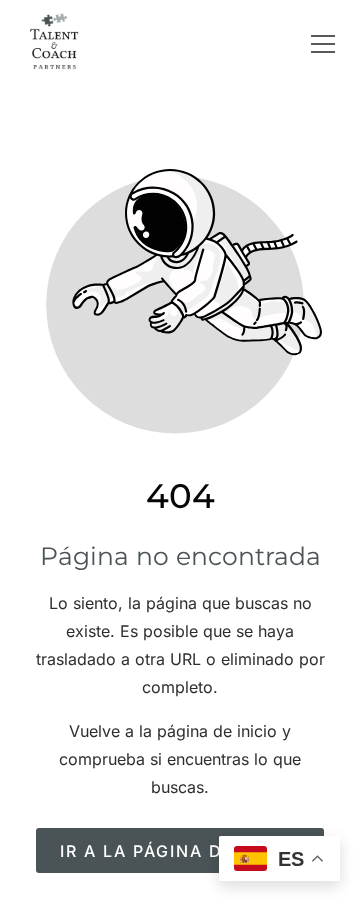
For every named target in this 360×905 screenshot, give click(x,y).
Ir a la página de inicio (180, 851)
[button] (323, 44)
